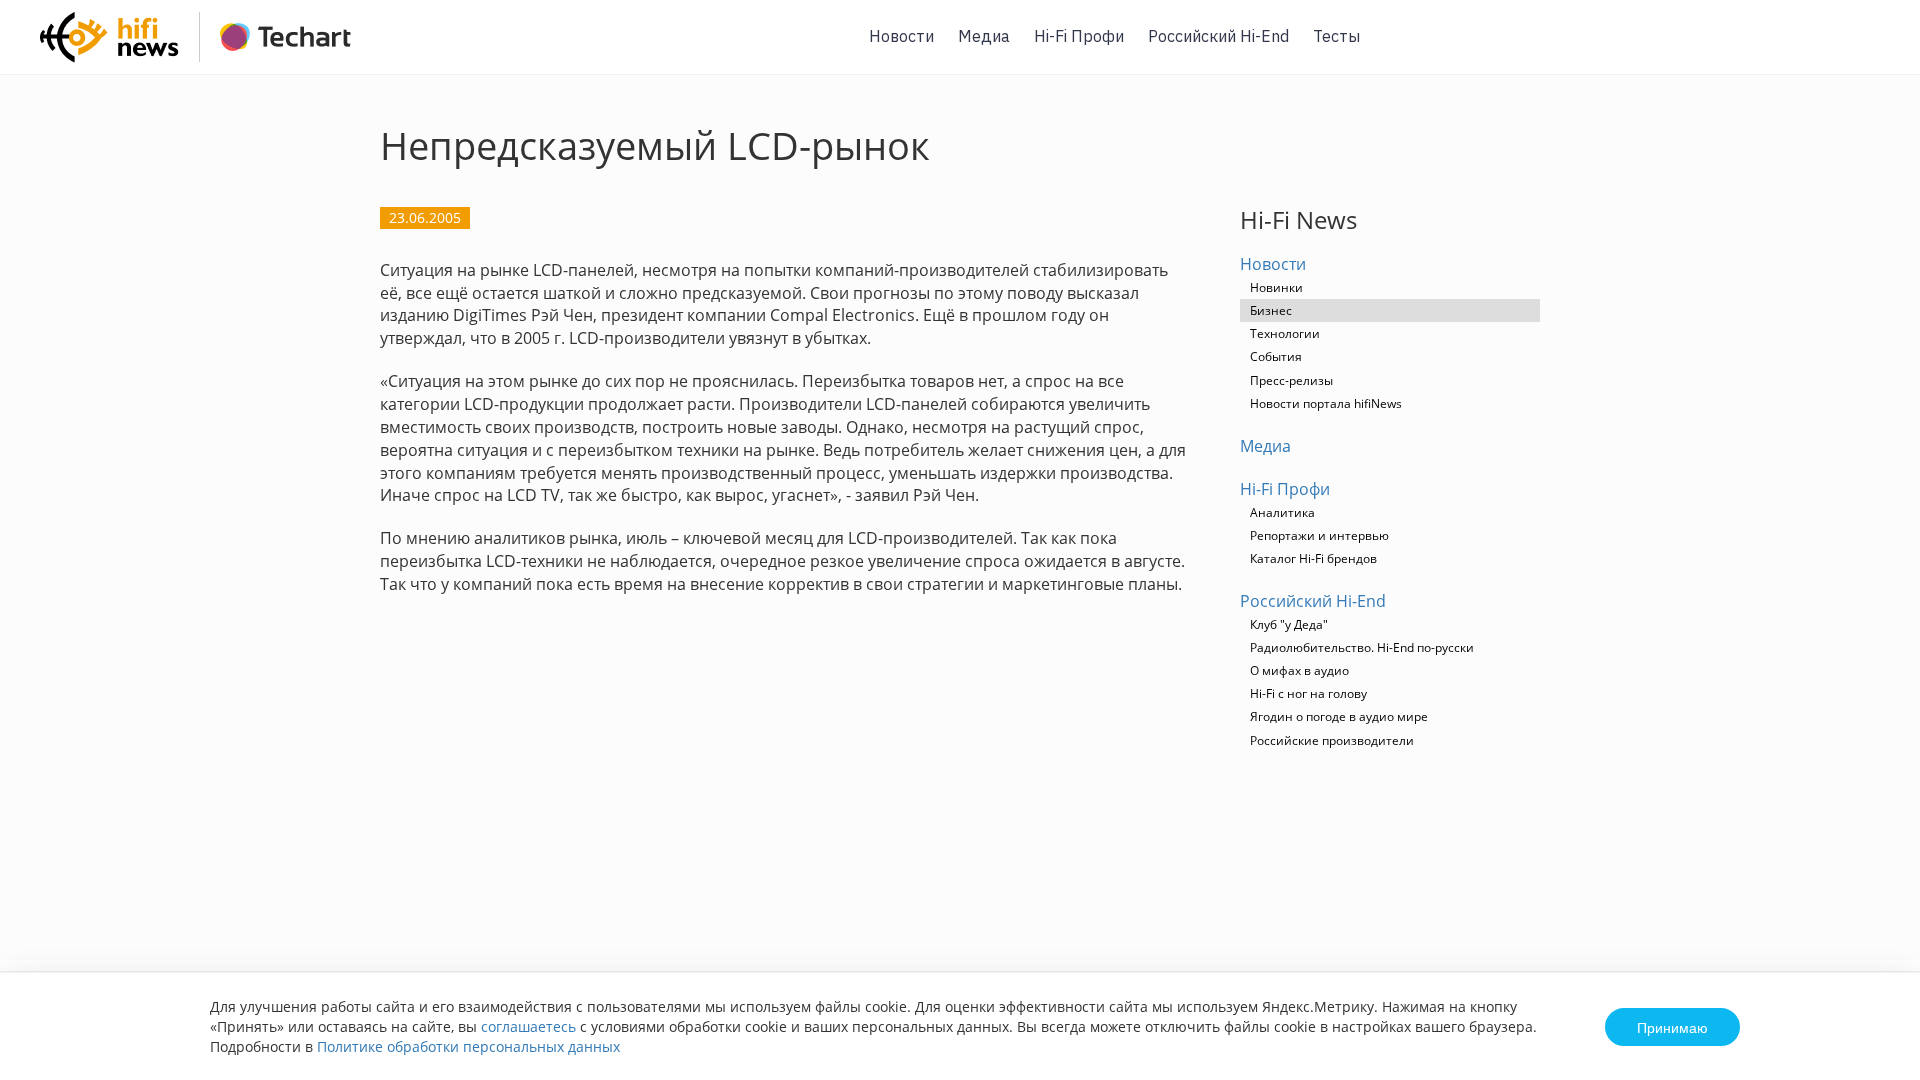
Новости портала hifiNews (1326, 403)
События (1276, 356)
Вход (1874, 48)
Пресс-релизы (1291, 380)
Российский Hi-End (1218, 36)
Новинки (1276, 287)
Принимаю (1672, 1027)
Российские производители (1332, 740)
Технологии (1285, 333)
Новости (901, 36)
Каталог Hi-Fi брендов (1313, 558)
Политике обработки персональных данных (468, 1046)
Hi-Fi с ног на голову (1308, 693)
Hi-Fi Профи (1079, 36)
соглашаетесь (528, 1026)
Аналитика (1282, 512)
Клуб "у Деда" (1289, 624)
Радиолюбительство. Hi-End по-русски (1362, 647)
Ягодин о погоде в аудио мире (1339, 716)
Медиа (984, 36)
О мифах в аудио (1299, 670)
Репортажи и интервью (1319, 535)
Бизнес (1271, 310)
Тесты (1336, 36)
